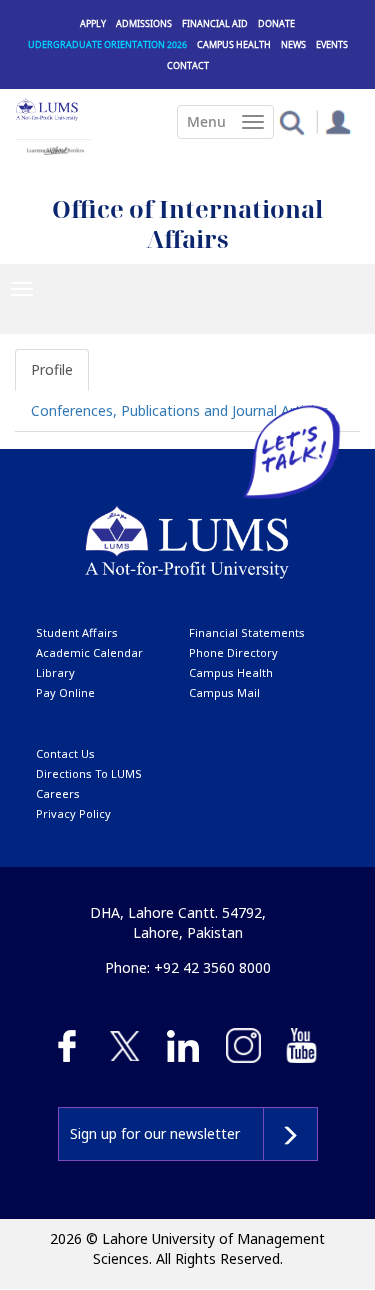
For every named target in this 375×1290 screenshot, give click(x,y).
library (55, 672)
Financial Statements (247, 632)
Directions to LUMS (89, 773)
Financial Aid (215, 23)
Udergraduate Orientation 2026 (107, 44)
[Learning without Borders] (53, 147)
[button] (291, 121)
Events (332, 44)
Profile (52, 369)
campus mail (224, 692)
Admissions (144, 23)
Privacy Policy (73, 813)
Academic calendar (89, 652)
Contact (188, 65)
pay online (65, 692)
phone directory (233, 652)
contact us (65, 753)
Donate (276, 23)
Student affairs (77, 632)
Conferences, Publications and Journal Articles (180, 410)
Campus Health (234, 44)
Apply (93, 23)
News (293, 44)
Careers (58, 793)
